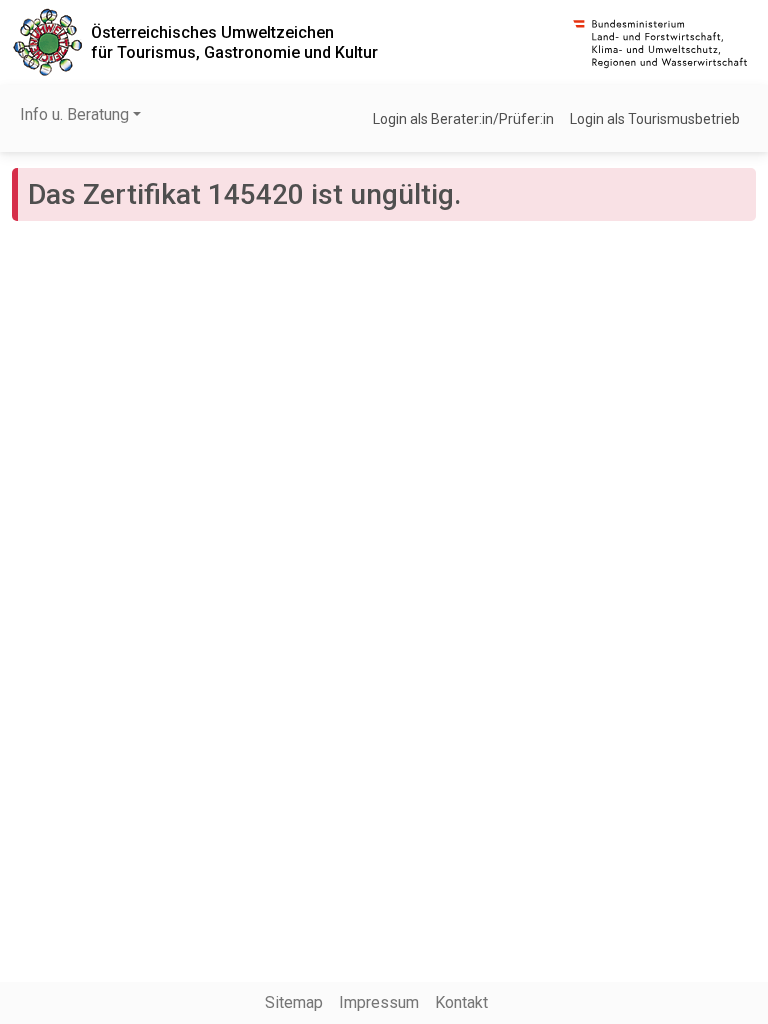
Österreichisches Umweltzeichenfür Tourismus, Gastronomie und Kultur (234, 42)
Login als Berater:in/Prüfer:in (463, 119)
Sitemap (294, 1002)
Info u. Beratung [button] (74, 114)
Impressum (379, 1002)
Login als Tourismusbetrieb (655, 119)
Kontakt (461, 1002)
